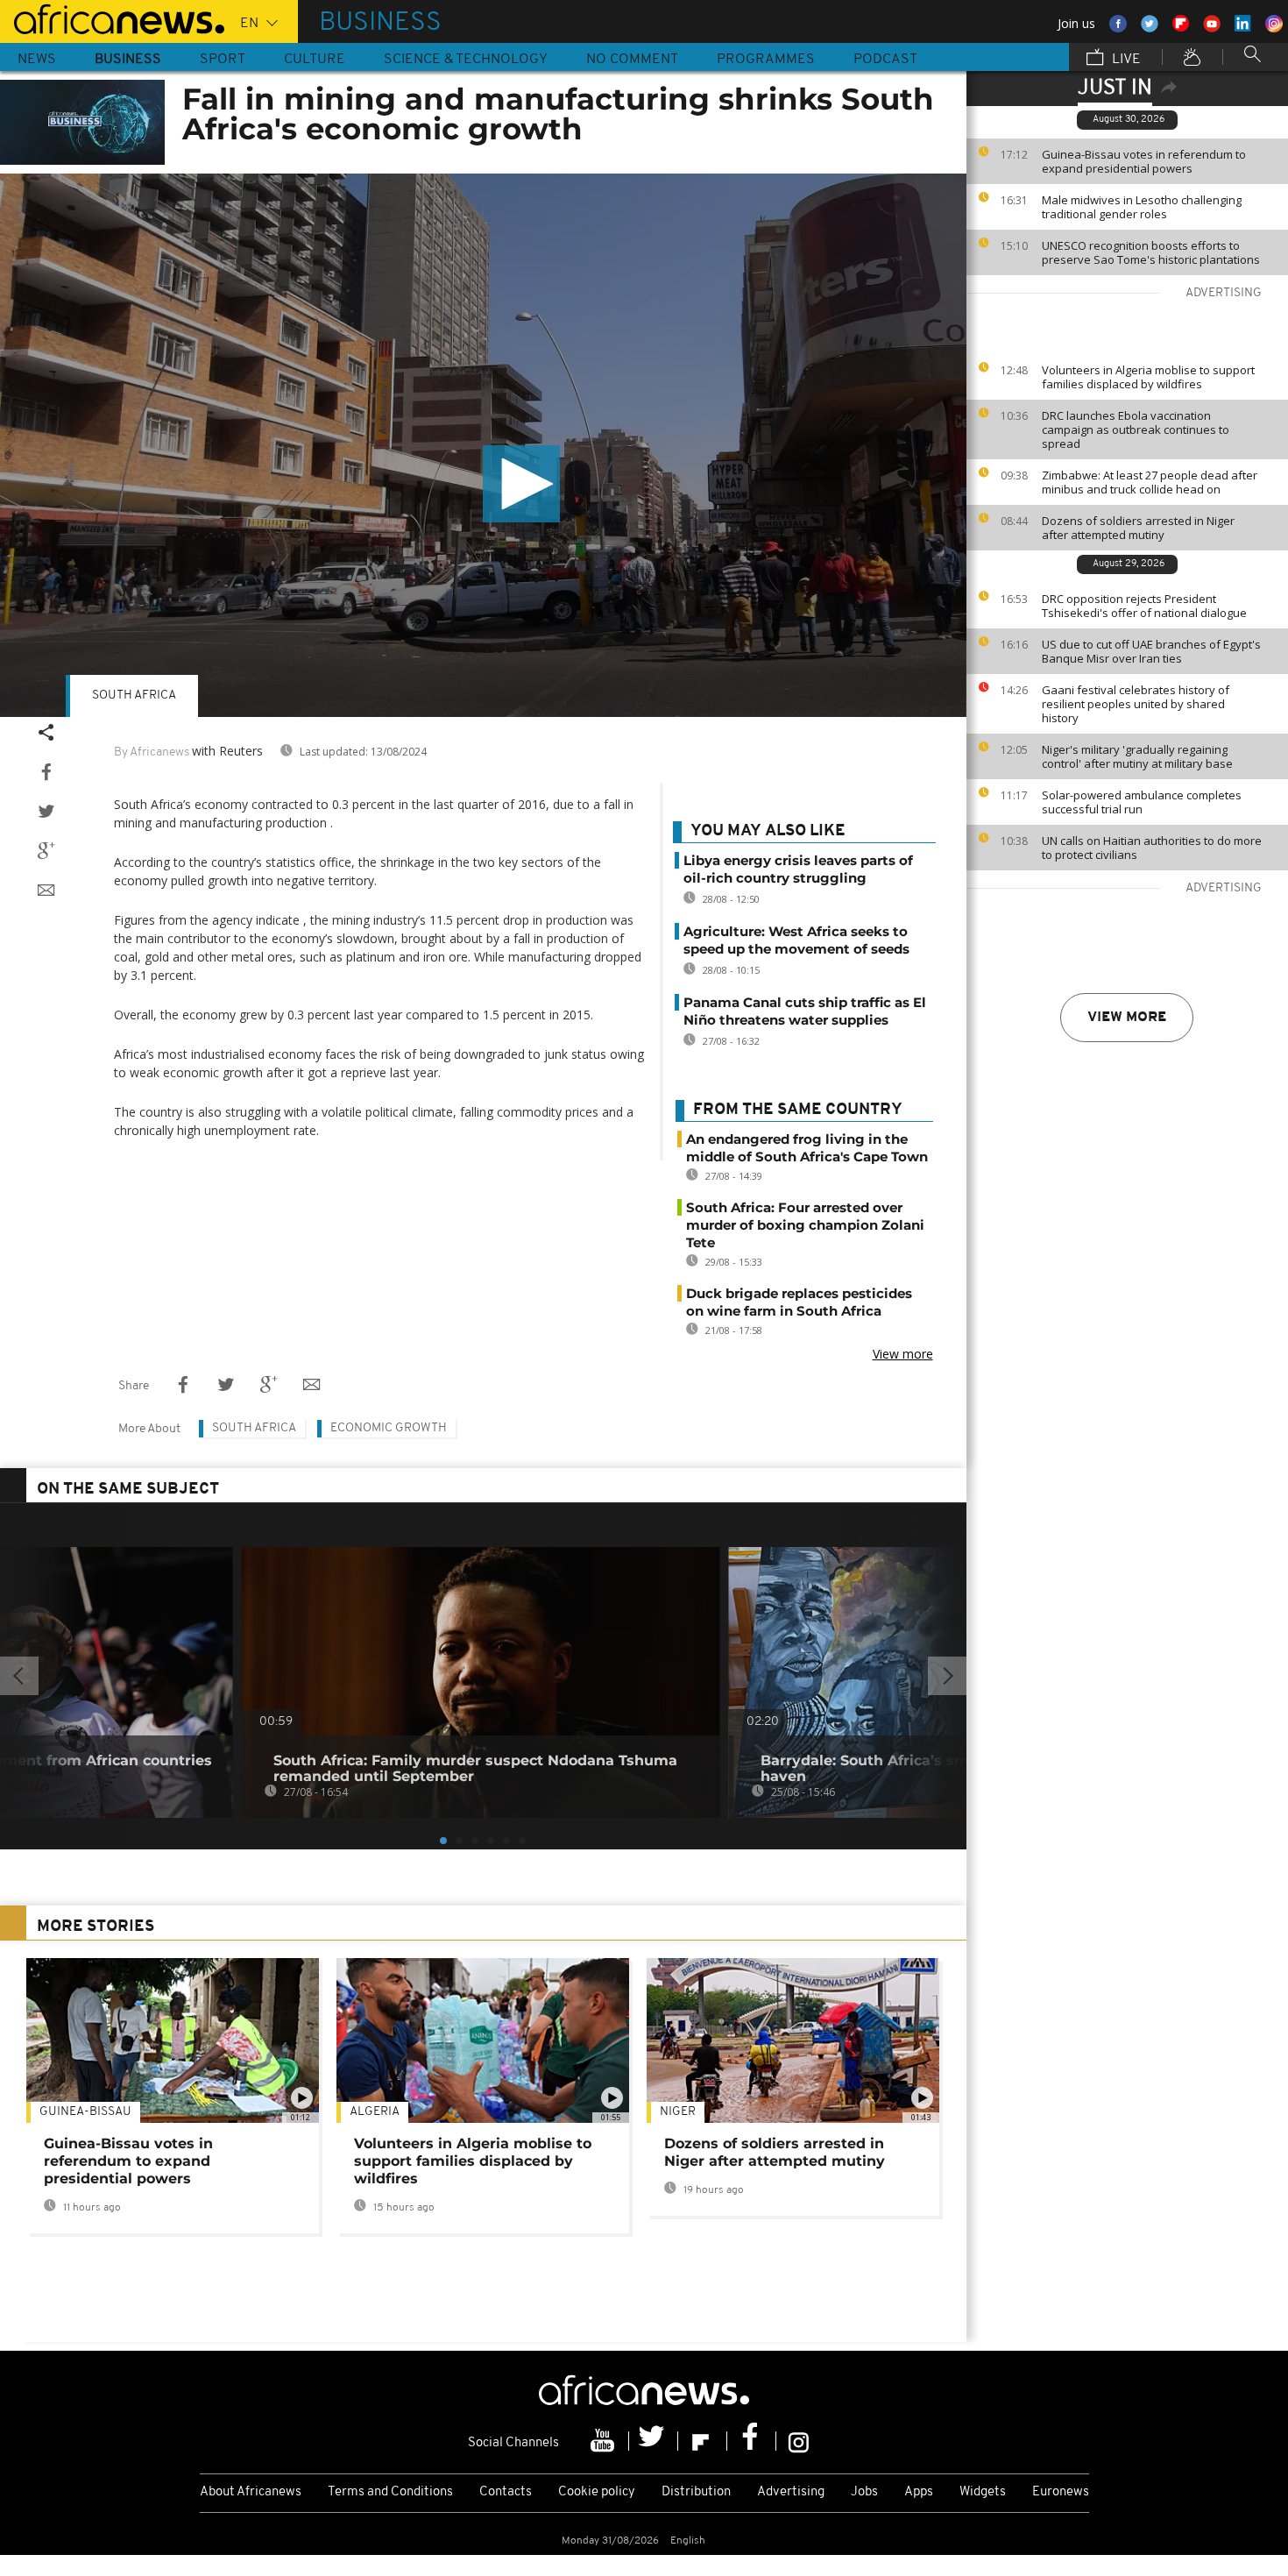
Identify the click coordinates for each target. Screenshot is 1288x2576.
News (37, 60)
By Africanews (152, 752)
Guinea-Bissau (85, 2112)
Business (128, 60)
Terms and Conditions (390, 2492)
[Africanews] (112, 18)
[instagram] (799, 2441)
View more (1127, 1018)
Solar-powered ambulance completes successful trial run (1142, 802)
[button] (521, 484)
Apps (919, 2492)
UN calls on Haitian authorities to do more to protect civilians (1152, 848)
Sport (223, 60)
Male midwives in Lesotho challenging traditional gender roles (1142, 207)
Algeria (375, 2112)
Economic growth (389, 1428)
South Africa (134, 695)
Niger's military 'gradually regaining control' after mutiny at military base (1137, 756)
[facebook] (752, 2441)
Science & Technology (466, 60)
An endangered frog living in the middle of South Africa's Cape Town (807, 1148)
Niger (678, 2112)
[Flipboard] (703, 2441)
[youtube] (605, 2441)
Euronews (1061, 2492)
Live (1125, 60)
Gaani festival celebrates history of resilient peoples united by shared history (1136, 704)
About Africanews (251, 2492)
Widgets (983, 2492)
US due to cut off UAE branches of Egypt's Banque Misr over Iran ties (1151, 651)
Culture (315, 60)
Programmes (766, 60)
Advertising (791, 2492)
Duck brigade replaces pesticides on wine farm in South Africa (799, 1302)
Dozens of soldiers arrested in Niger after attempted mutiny (1138, 528)
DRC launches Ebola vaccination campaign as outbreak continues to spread (1136, 429)
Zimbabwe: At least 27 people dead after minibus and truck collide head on (1150, 482)
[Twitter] (654, 2441)
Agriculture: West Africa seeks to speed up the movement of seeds (796, 940)
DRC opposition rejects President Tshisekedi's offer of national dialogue (1144, 606)
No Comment (632, 60)
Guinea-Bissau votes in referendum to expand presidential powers (1144, 161)
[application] (483, 445)
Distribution (696, 2492)
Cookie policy (597, 2492)
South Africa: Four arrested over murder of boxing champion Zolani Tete (805, 1225)
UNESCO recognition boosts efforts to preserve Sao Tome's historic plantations (1151, 252)
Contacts (506, 2492)
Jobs (864, 2492)
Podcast (885, 60)
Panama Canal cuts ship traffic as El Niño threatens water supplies (805, 1011)
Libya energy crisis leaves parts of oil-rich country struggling (798, 869)
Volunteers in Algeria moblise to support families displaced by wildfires (1148, 377)
